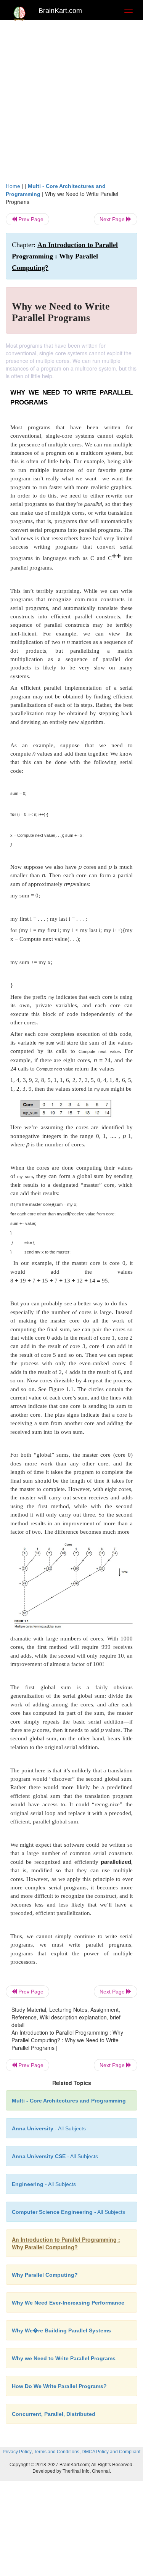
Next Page (113, 219)
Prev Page (30, 219)
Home (13, 186)
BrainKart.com (60, 11)
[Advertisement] (71, 99)
